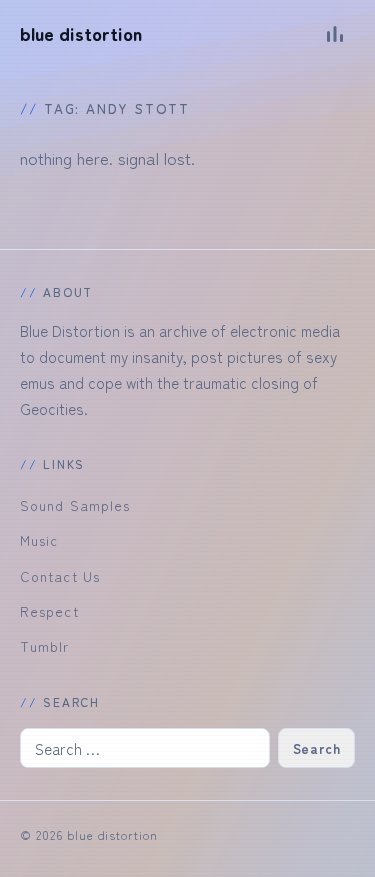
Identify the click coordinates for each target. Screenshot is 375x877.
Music (39, 540)
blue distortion (81, 34)
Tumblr (45, 646)
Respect (49, 611)
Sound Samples (75, 505)
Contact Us (60, 576)
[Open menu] (335, 34)
